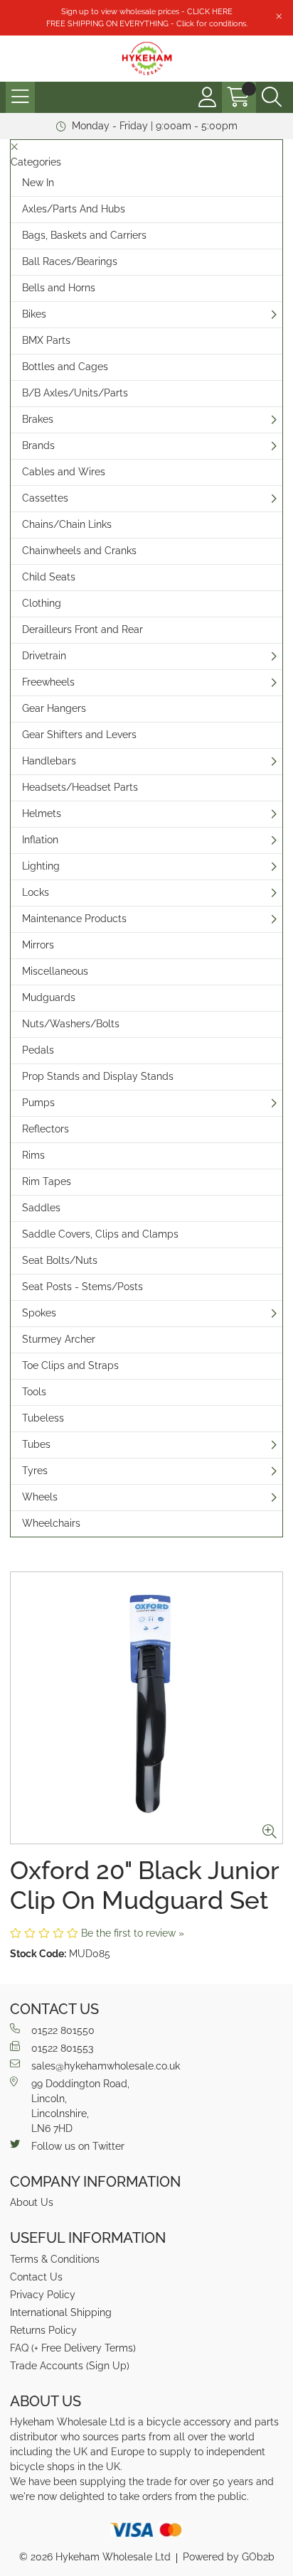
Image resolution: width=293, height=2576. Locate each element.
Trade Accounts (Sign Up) (70, 2366)
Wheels (40, 1497)
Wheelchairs (51, 1523)
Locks (36, 892)
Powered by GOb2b (229, 2557)
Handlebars (49, 761)
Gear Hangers (54, 708)
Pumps (38, 1103)
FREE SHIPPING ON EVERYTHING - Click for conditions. (147, 23)
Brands (38, 445)
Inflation (40, 840)
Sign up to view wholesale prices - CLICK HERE (147, 11)
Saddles (41, 1208)
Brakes (38, 419)
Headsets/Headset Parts (80, 787)
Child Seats (49, 577)
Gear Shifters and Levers (79, 735)
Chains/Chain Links (67, 524)
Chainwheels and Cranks (79, 551)
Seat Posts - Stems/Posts (82, 1287)
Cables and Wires (64, 472)
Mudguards (49, 997)
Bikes (34, 314)
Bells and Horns (59, 288)
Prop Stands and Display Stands (98, 1076)
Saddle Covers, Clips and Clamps (100, 1234)
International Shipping (61, 2312)
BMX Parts (46, 340)
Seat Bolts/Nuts (60, 1260)
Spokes (39, 1313)
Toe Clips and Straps (70, 1365)
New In (38, 183)
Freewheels (48, 682)
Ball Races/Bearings (70, 261)
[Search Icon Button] (272, 97)
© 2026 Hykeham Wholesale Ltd (95, 2557)
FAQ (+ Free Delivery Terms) (73, 2348)
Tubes (36, 1444)
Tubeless (43, 1418)
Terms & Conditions (55, 2259)
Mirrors (38, 945)
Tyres (35, 1471)
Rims (33, 1155)
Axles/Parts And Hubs (74, 209)
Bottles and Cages (65, 367)
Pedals (38, 1050)
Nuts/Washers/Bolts (71, 1024)
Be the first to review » (133, 1933)
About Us (32, 2202)
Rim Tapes (47, 1181)
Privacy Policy (43, 2295)
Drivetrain (44, 656)
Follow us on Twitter (78, 2146)
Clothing (42, 603)
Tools (34, 1392)
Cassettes (45, 498)
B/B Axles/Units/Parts (75, 393)
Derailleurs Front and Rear (82, 629)
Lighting (41, 866)
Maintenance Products (74, 919)
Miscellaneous (55, 971)
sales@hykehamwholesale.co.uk (106, 2066)
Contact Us (36, 2277)
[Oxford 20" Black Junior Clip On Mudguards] (146, 1708)
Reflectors (46, 1129)
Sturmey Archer (59, 1339)
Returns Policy (43, 2330)
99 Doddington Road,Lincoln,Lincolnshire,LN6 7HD (80, 2106)
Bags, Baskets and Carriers (84, 235)
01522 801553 (62, 2048)
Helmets (42, 813)
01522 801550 (63, 2030)
